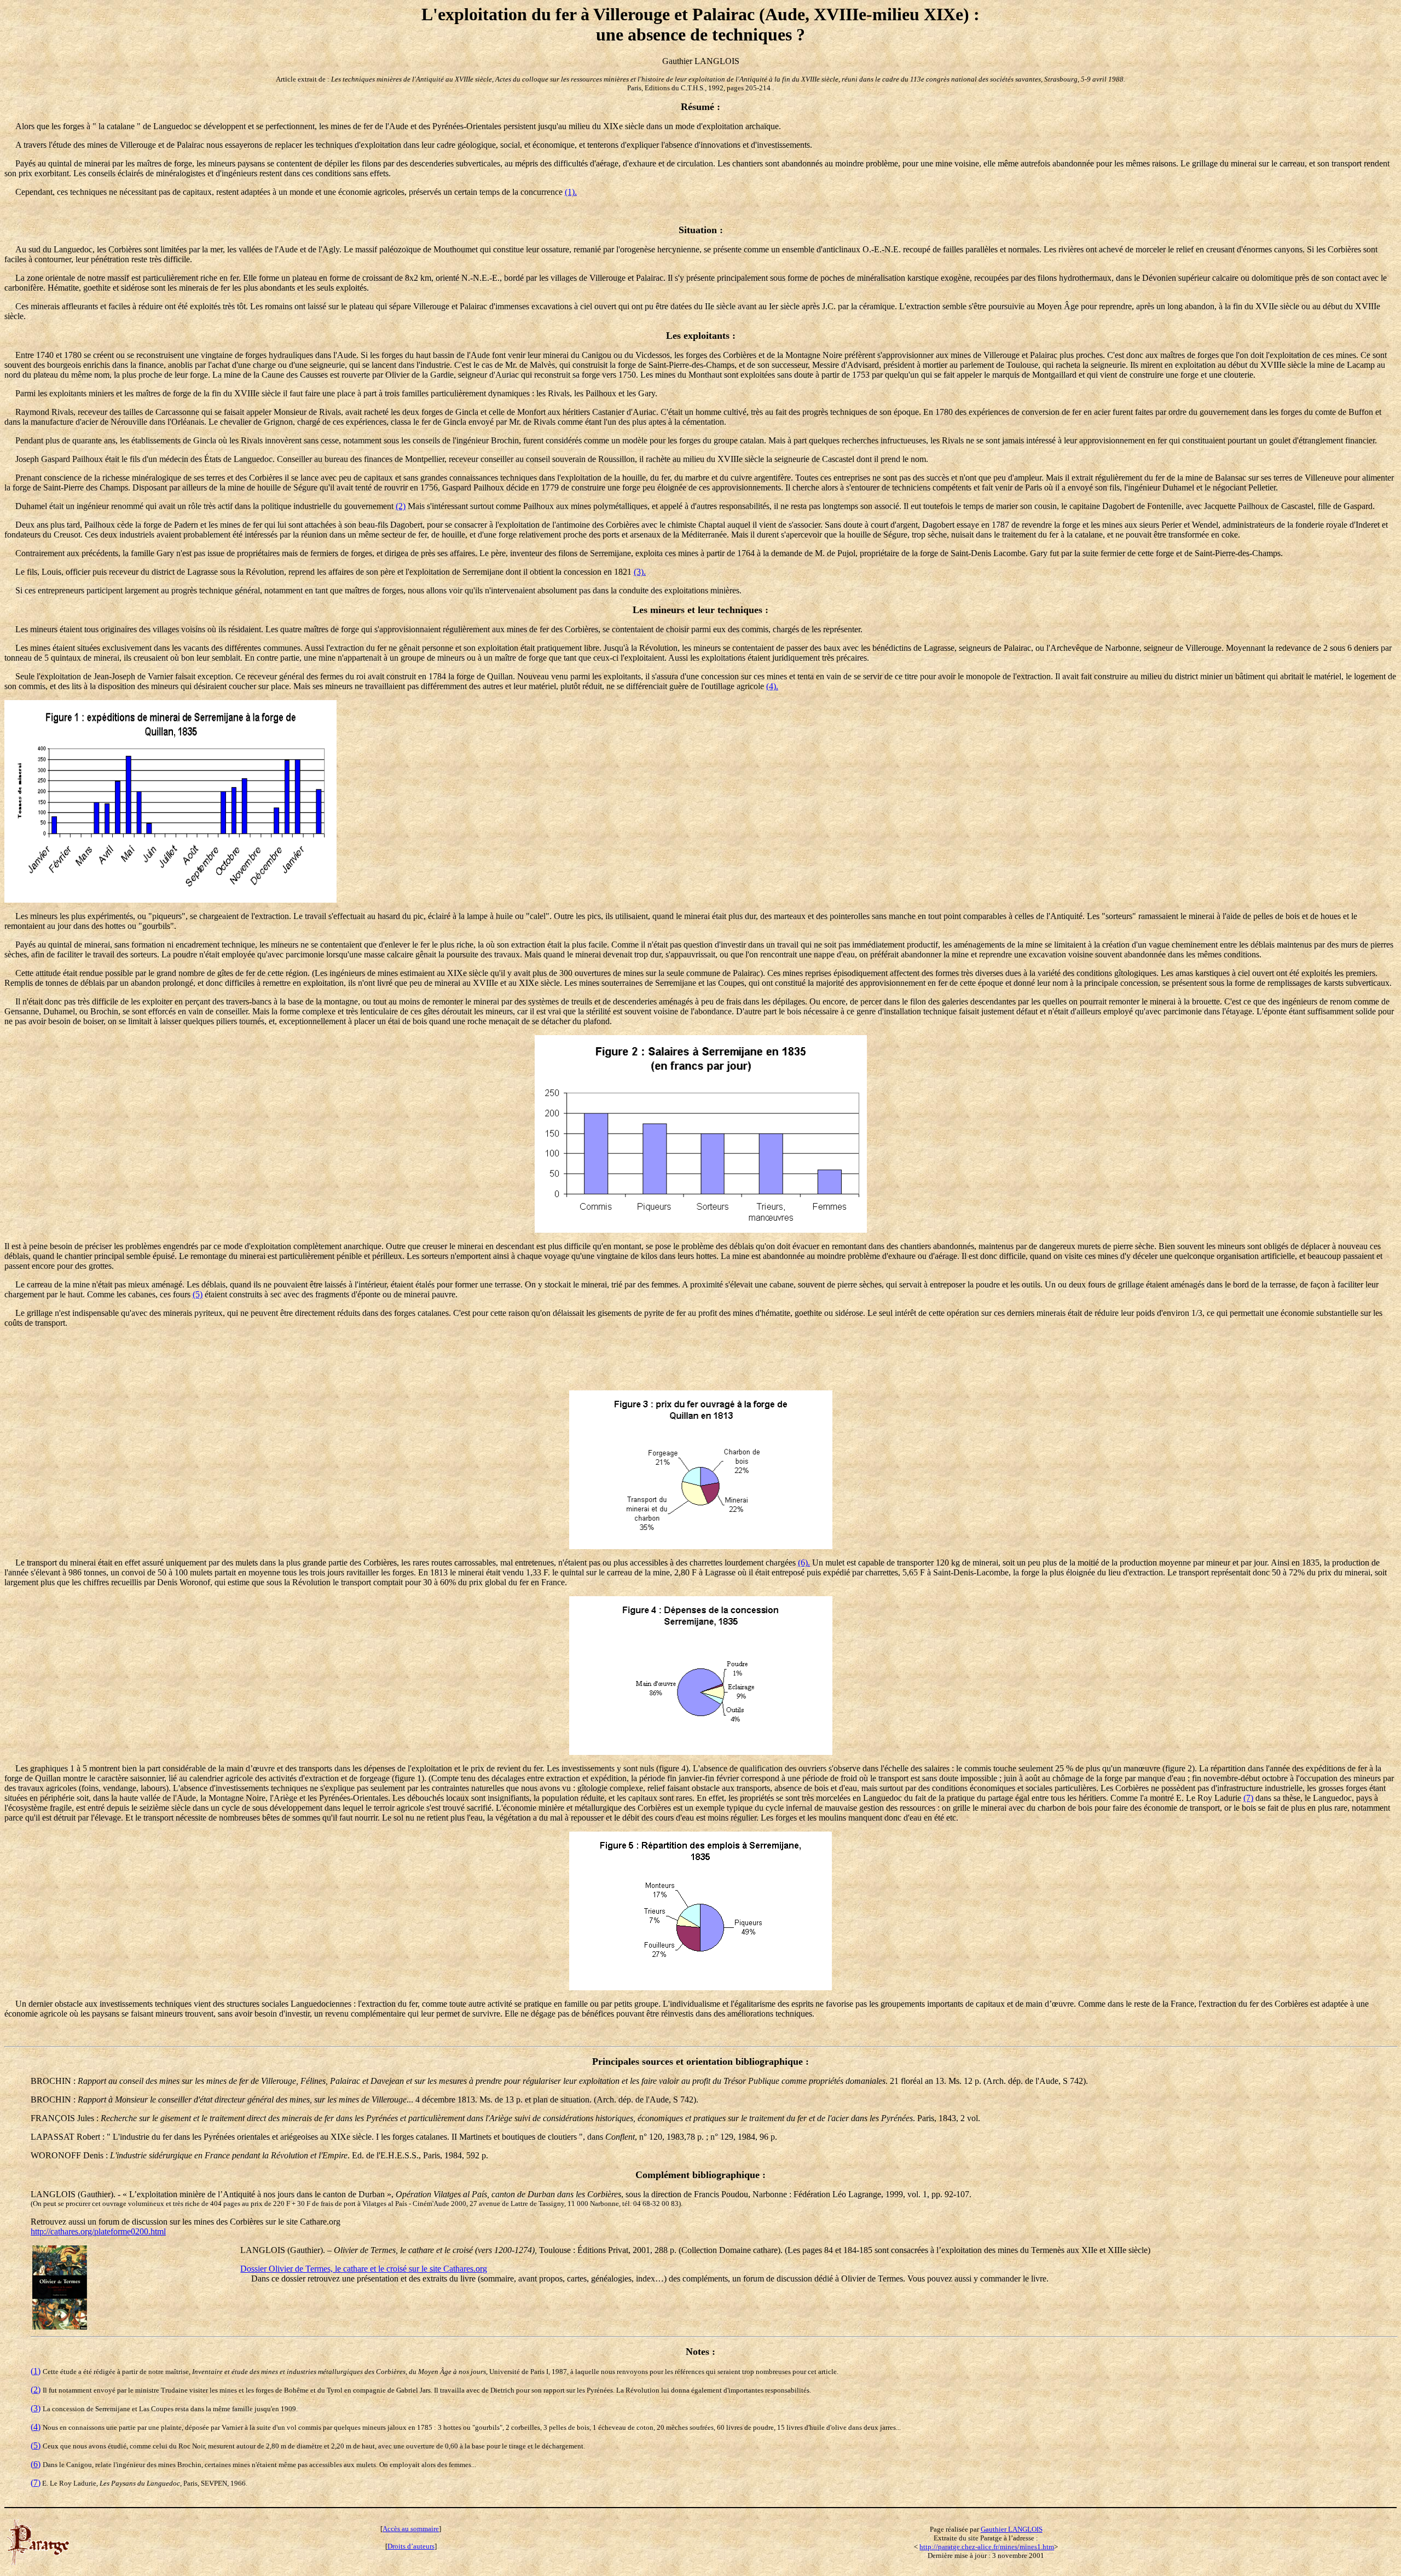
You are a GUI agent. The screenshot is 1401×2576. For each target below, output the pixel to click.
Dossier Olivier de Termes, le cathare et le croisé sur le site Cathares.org (364, 2269)
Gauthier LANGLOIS (1012, 2529)
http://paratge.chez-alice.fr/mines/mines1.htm (987, 2547)
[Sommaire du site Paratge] (38, 2562)
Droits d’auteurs (411, 2546)
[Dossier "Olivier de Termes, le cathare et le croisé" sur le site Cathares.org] (60, 2327)
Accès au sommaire (411, 2529)
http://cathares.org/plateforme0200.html (98, 2231)
